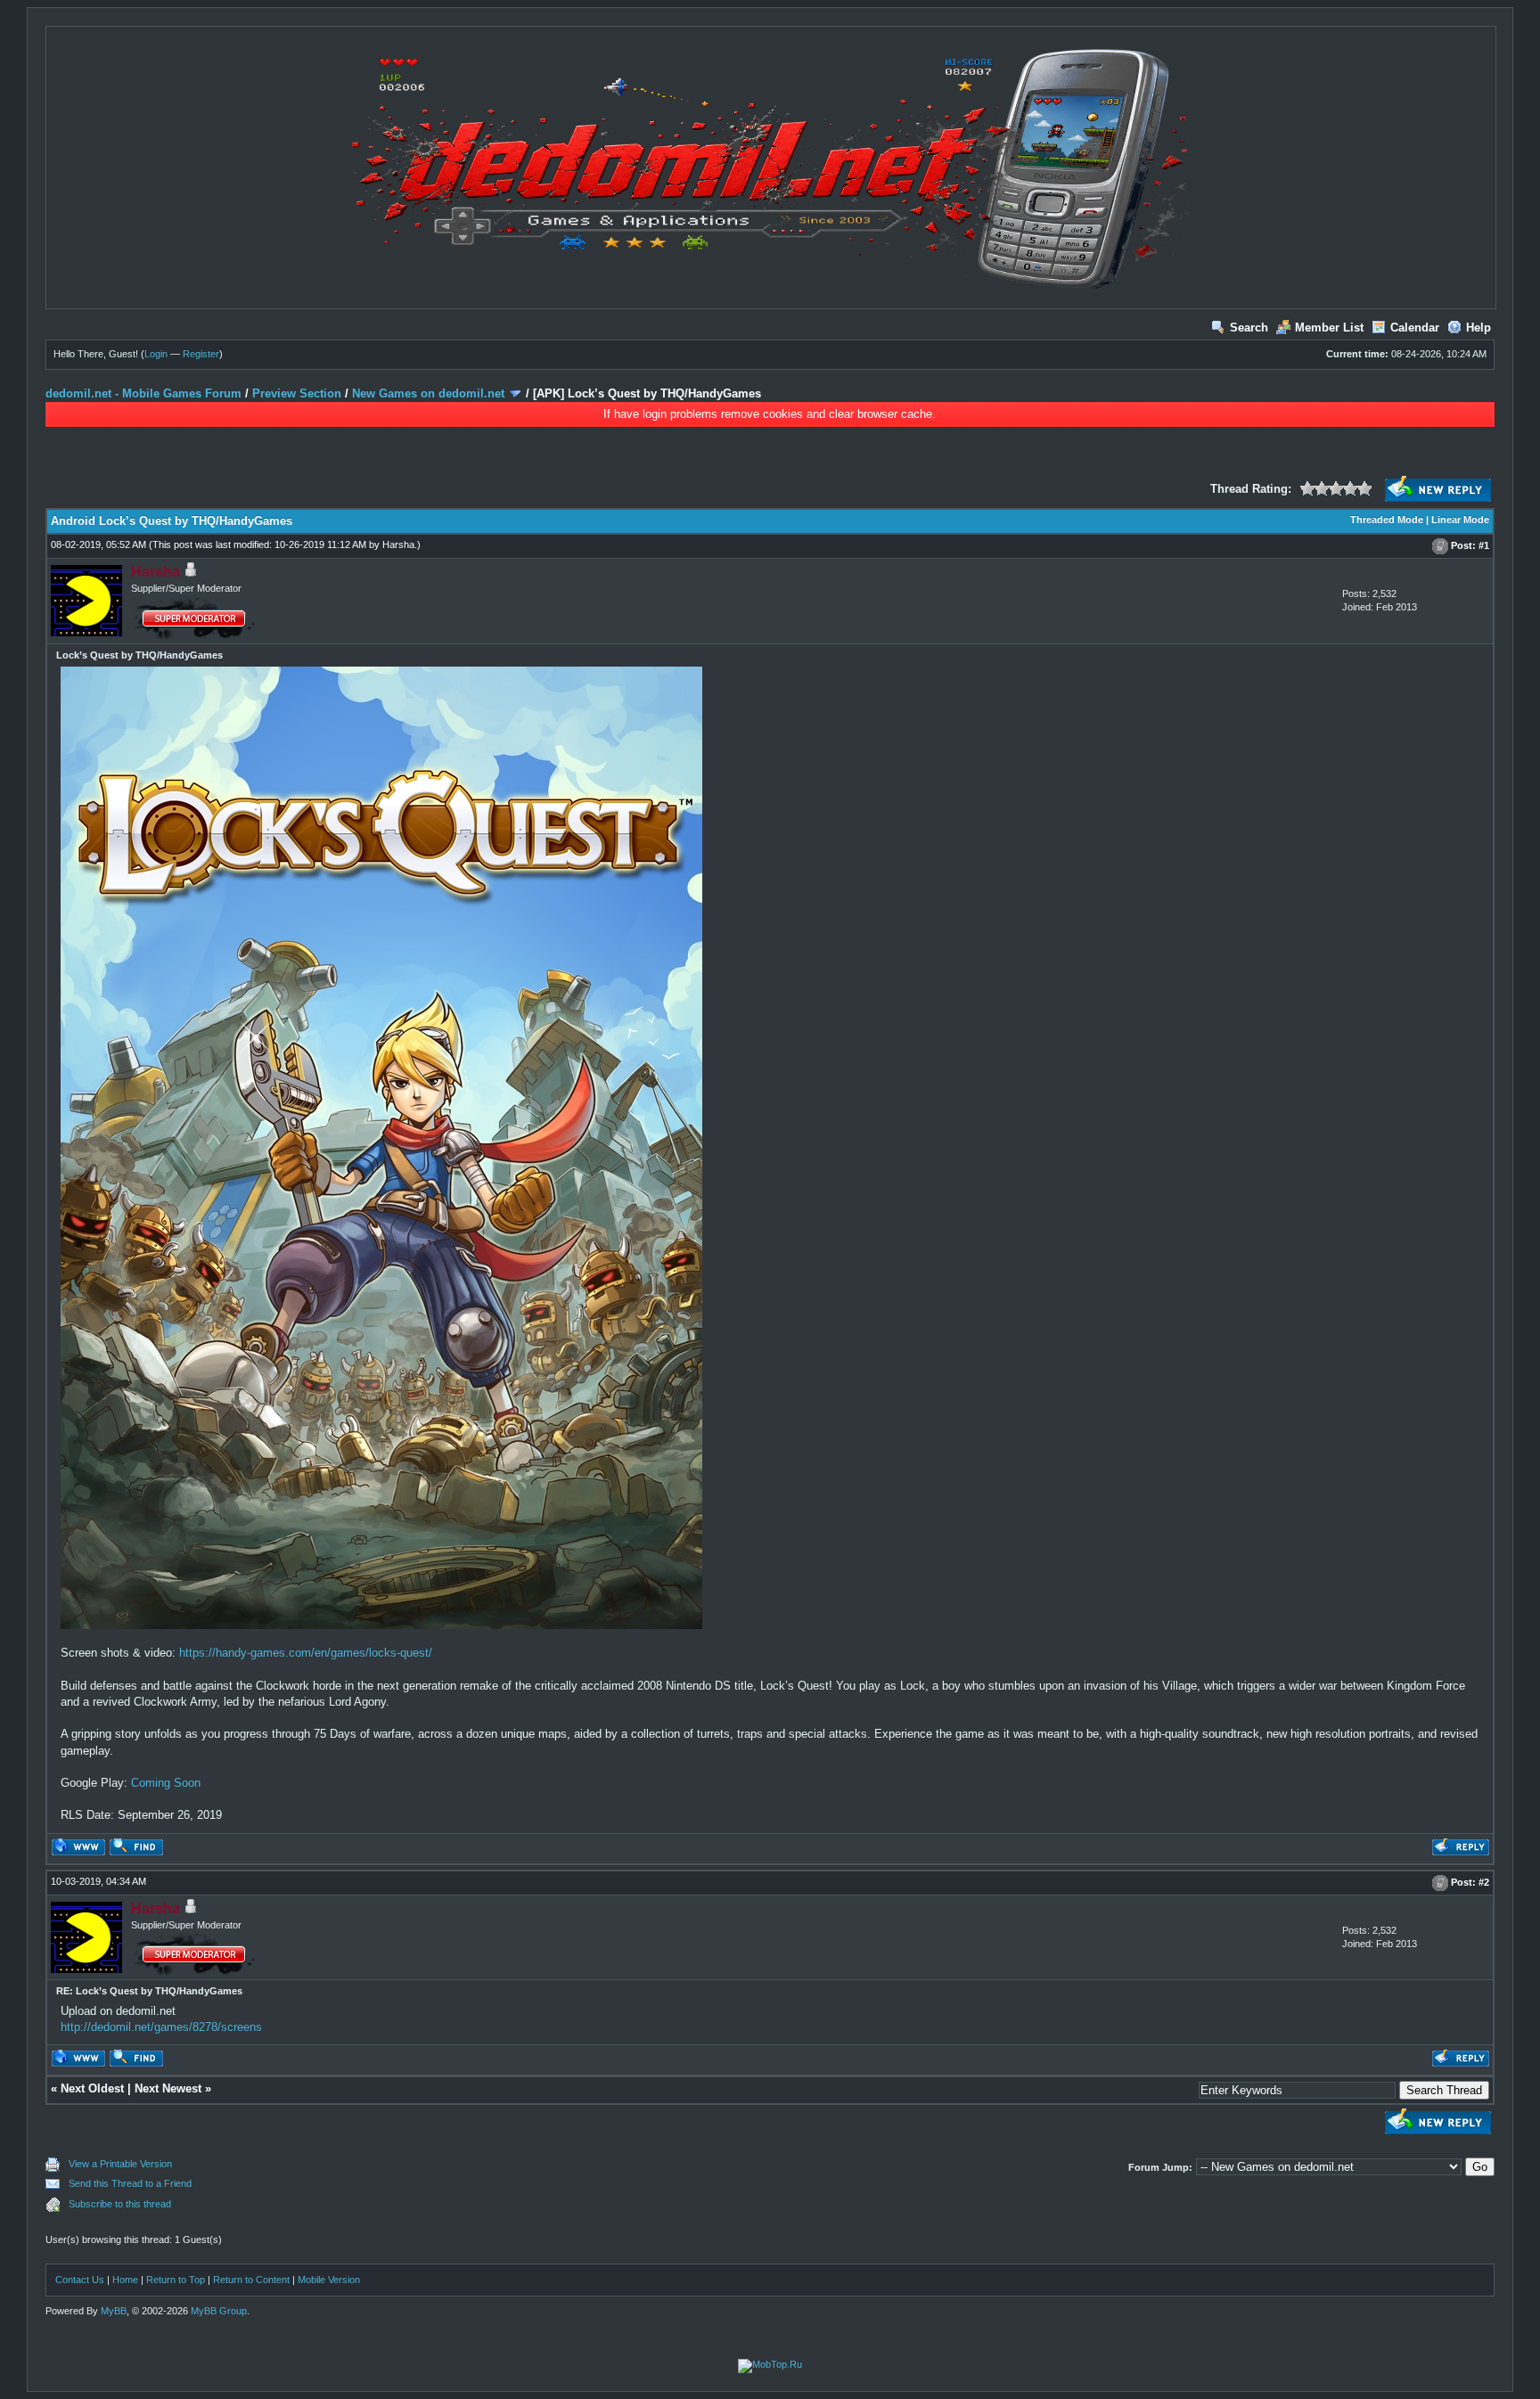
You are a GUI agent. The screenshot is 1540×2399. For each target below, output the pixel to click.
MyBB (114, 2311)
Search (1249, 328)
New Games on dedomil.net (428, 393)
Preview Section (297, 393)
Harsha (398, 544)
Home (125, 2280)
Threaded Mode (1387, 520)
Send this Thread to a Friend (130, 2183)
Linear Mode (1460, 520)
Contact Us (80, 2280)
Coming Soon (166, 1783)
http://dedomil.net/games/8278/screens (161, 2027)
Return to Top (176, 2280)
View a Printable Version (120, 2164)
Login (156, 354)
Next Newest (168, 2088)
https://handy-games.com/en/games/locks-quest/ (306, 1653)
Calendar (1415, 328)
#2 (1484, 1882)
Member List (1329, 328)
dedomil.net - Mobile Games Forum (143, 393)
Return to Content (251, 2280)
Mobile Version (329, 2280)
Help (1479, 328)
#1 (1484, 545)
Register (201, 354)
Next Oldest (92, 2088)
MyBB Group (219, 2311)
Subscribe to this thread (120, 2204)
